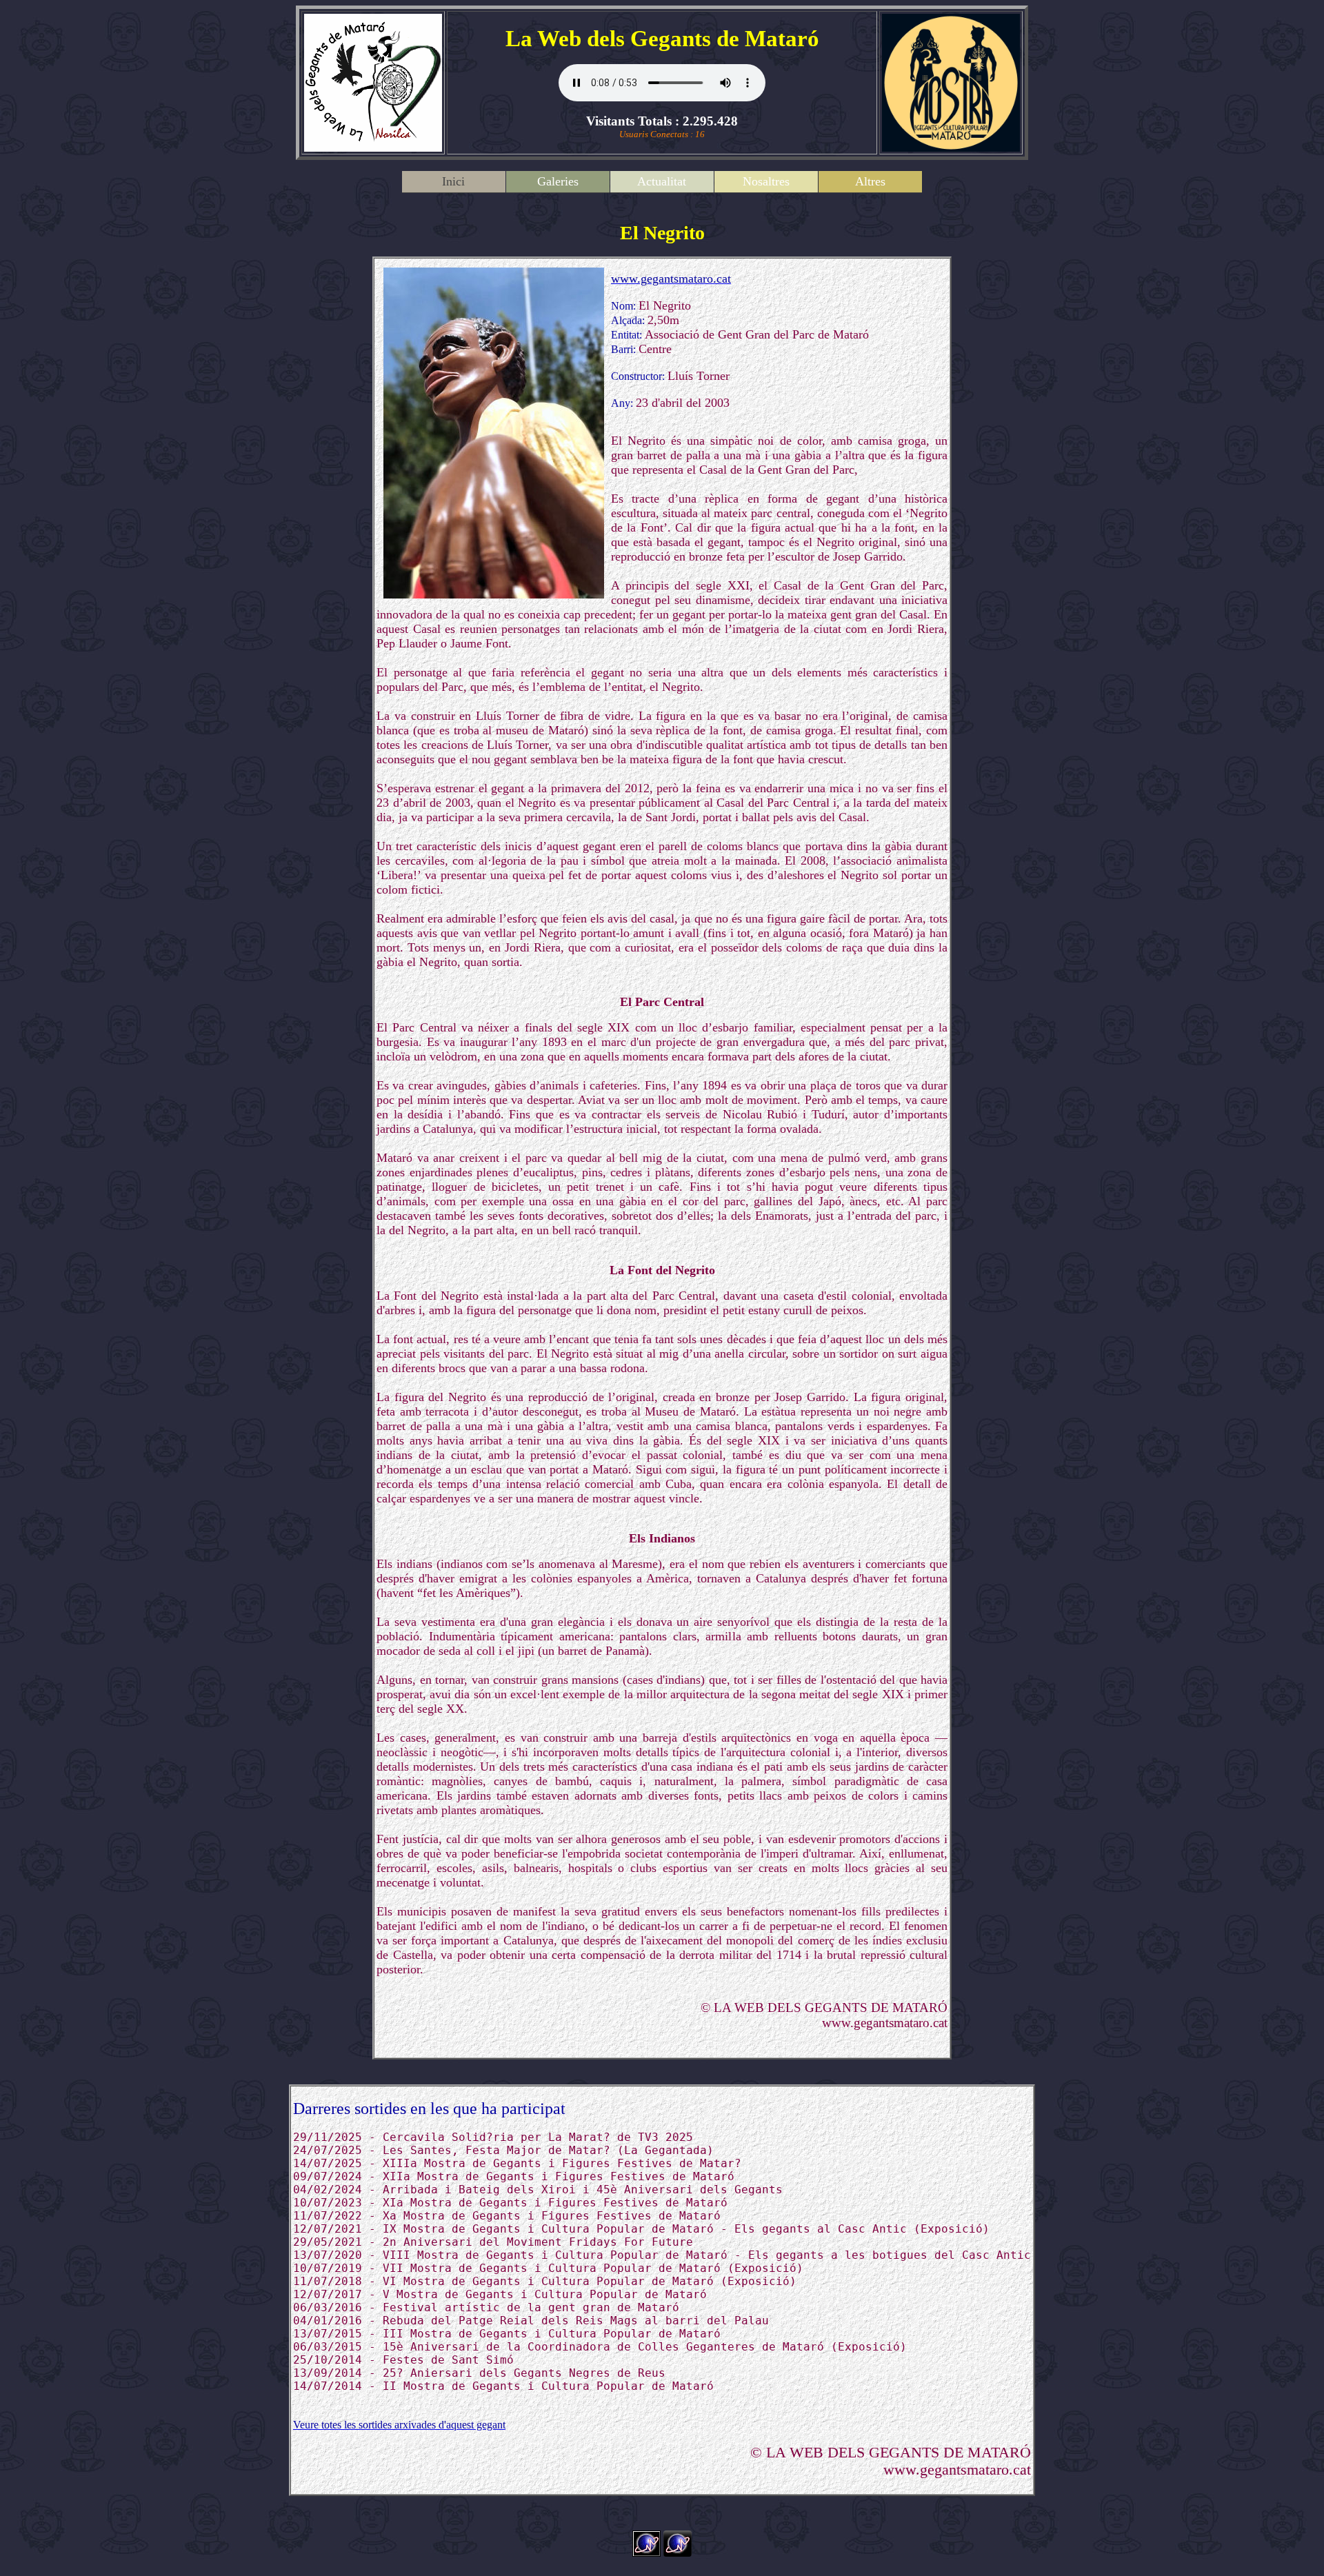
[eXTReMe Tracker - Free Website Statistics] (678, 2553)
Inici (453, 181)
